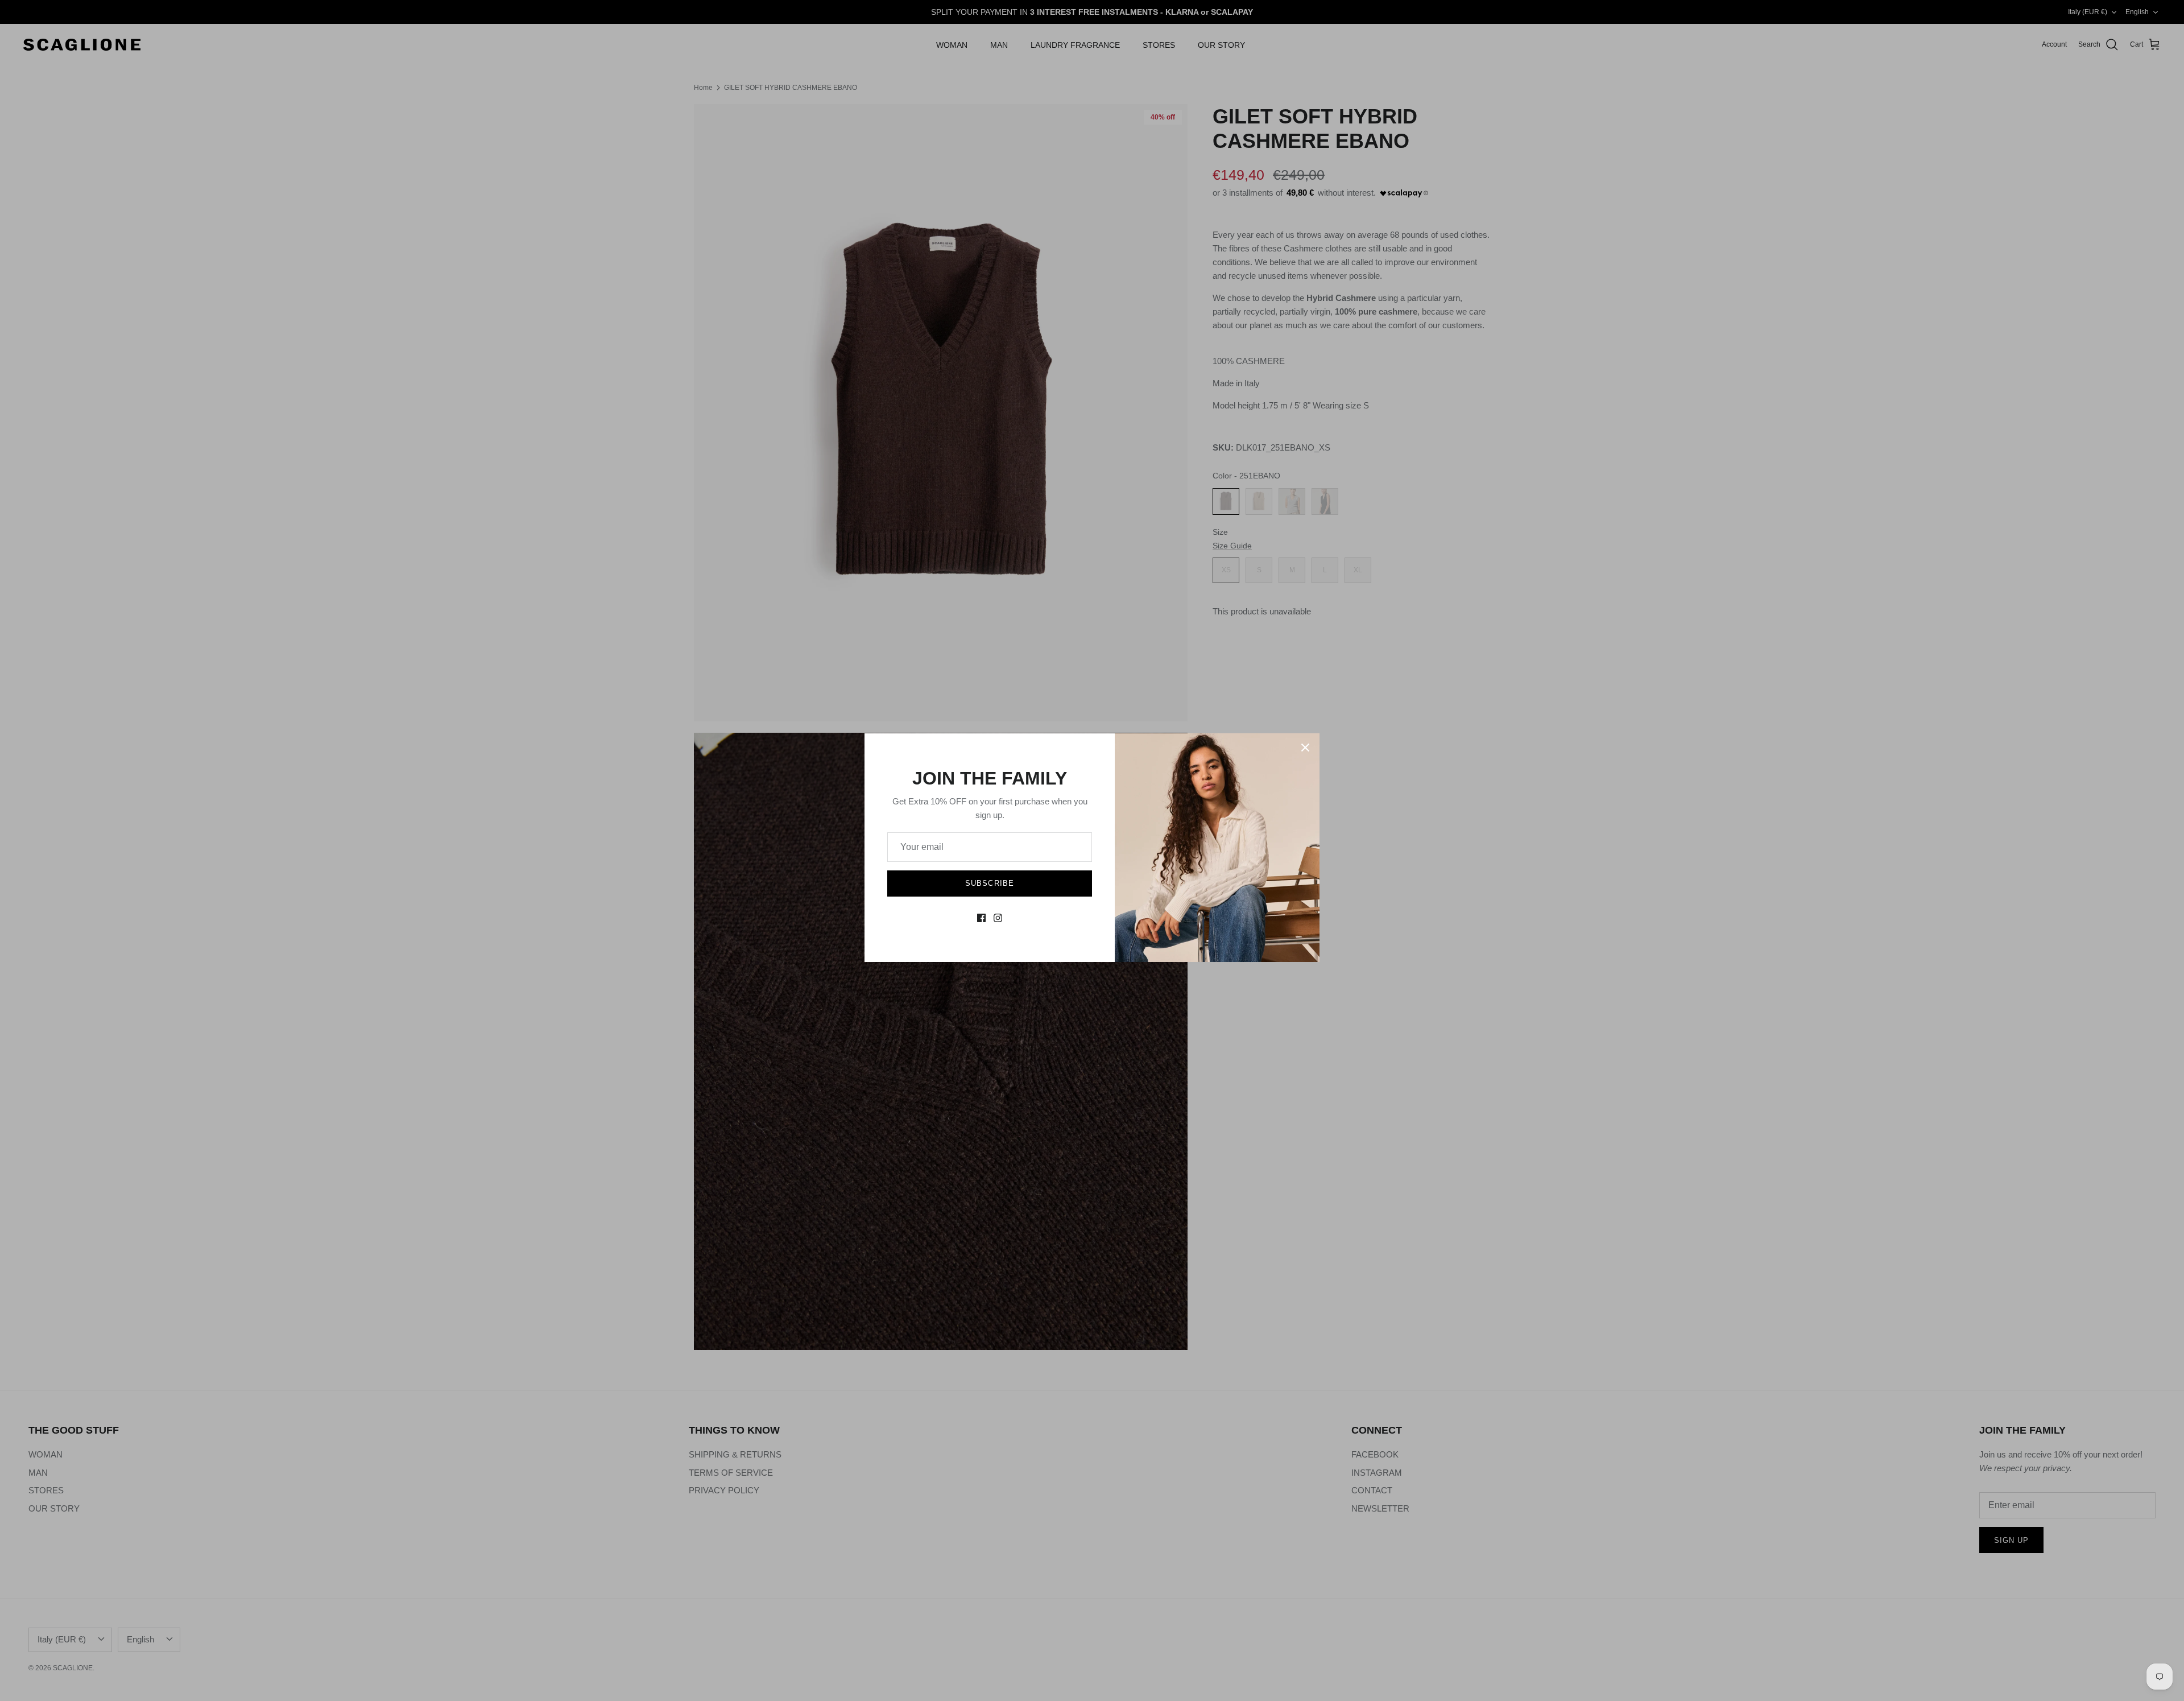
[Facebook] (981, 918)
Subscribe (989, 883)
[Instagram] (998, 918)
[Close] (1305, 748)
